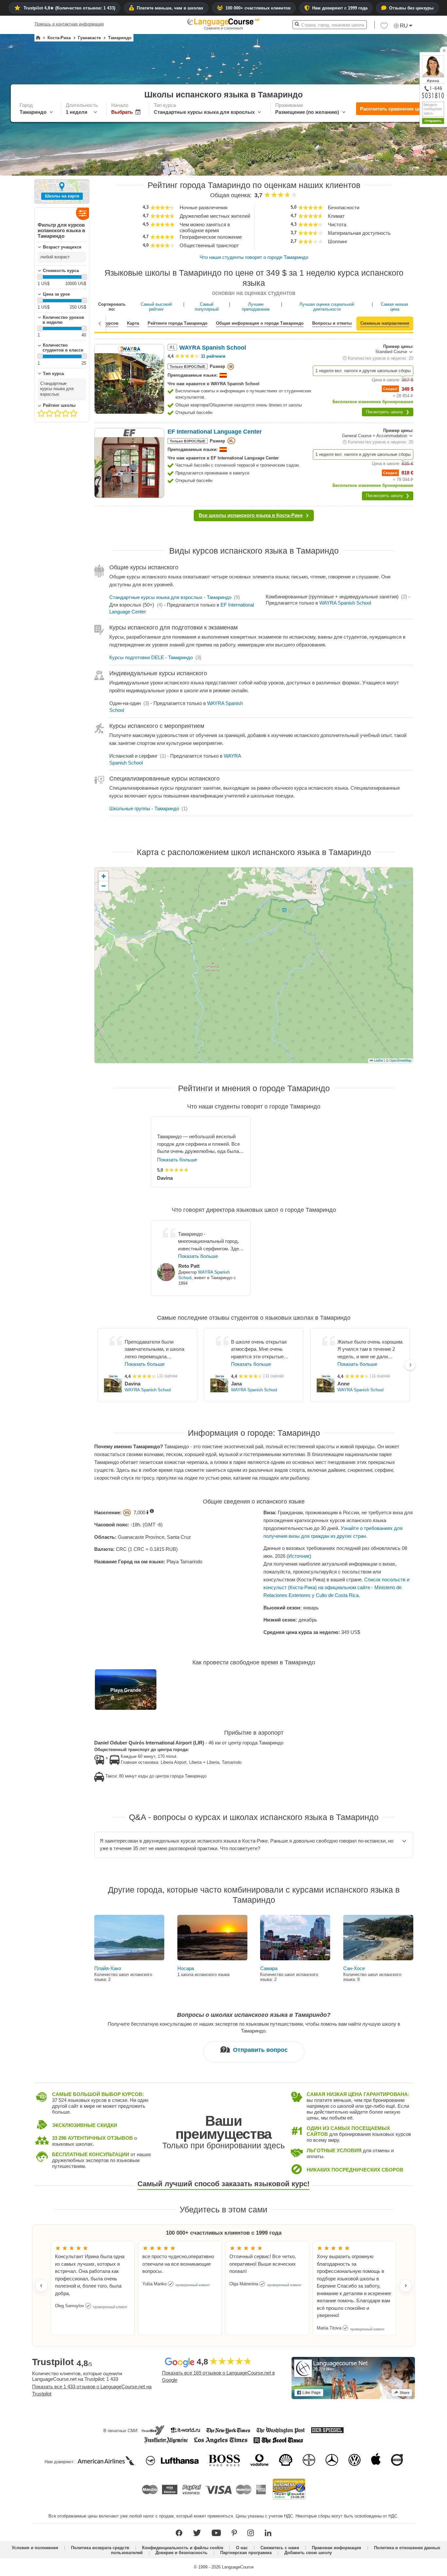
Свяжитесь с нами (280, 2548)
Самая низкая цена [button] (394, 307)
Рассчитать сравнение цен (392, 109)
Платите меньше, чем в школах (170, 8)
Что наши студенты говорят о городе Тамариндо (254, 257)
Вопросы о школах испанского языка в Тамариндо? (254, 2015)
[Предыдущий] (100, 323)
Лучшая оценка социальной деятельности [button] (327, 307)
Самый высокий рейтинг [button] (156, 307)
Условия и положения (35, 2548)
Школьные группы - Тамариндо (144, 808)
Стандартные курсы (170, 597)
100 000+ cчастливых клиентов (258, 8)
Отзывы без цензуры (411, 8)
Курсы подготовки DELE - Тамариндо (151, 657)
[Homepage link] (38, 38)
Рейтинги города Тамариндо (178, 323)
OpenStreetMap (400, 1060)
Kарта (133, 323)
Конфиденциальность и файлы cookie (183, 2548)
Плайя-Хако (108, 1968)
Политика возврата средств (100, 2548)
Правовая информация (337, 2548)
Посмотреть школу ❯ (388, 412)
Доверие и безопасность (181, 2553)
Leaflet (378, 1060)
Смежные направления (385, 323)
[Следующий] (410, 1365)
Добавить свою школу (308, 2553)
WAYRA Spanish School (345, 603)
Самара (269, 1968)
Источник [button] (299, 1556)
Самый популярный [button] (207, 307)
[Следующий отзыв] (406, 2286)
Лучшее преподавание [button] (256, 307)
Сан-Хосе (354, 1968)
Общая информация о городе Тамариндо (260, 323)
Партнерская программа (246, 2553)
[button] (384, 27)
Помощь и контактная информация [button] (69, 24)
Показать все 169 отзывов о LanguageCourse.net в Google (218, 2377)
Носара (186, 1968)
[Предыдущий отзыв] (41, 2286)
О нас (242, 2548)
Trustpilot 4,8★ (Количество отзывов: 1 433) (69, 8)
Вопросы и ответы (332, 323)
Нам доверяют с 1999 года (340, 8)
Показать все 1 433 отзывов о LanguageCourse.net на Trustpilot (92, 2390)
